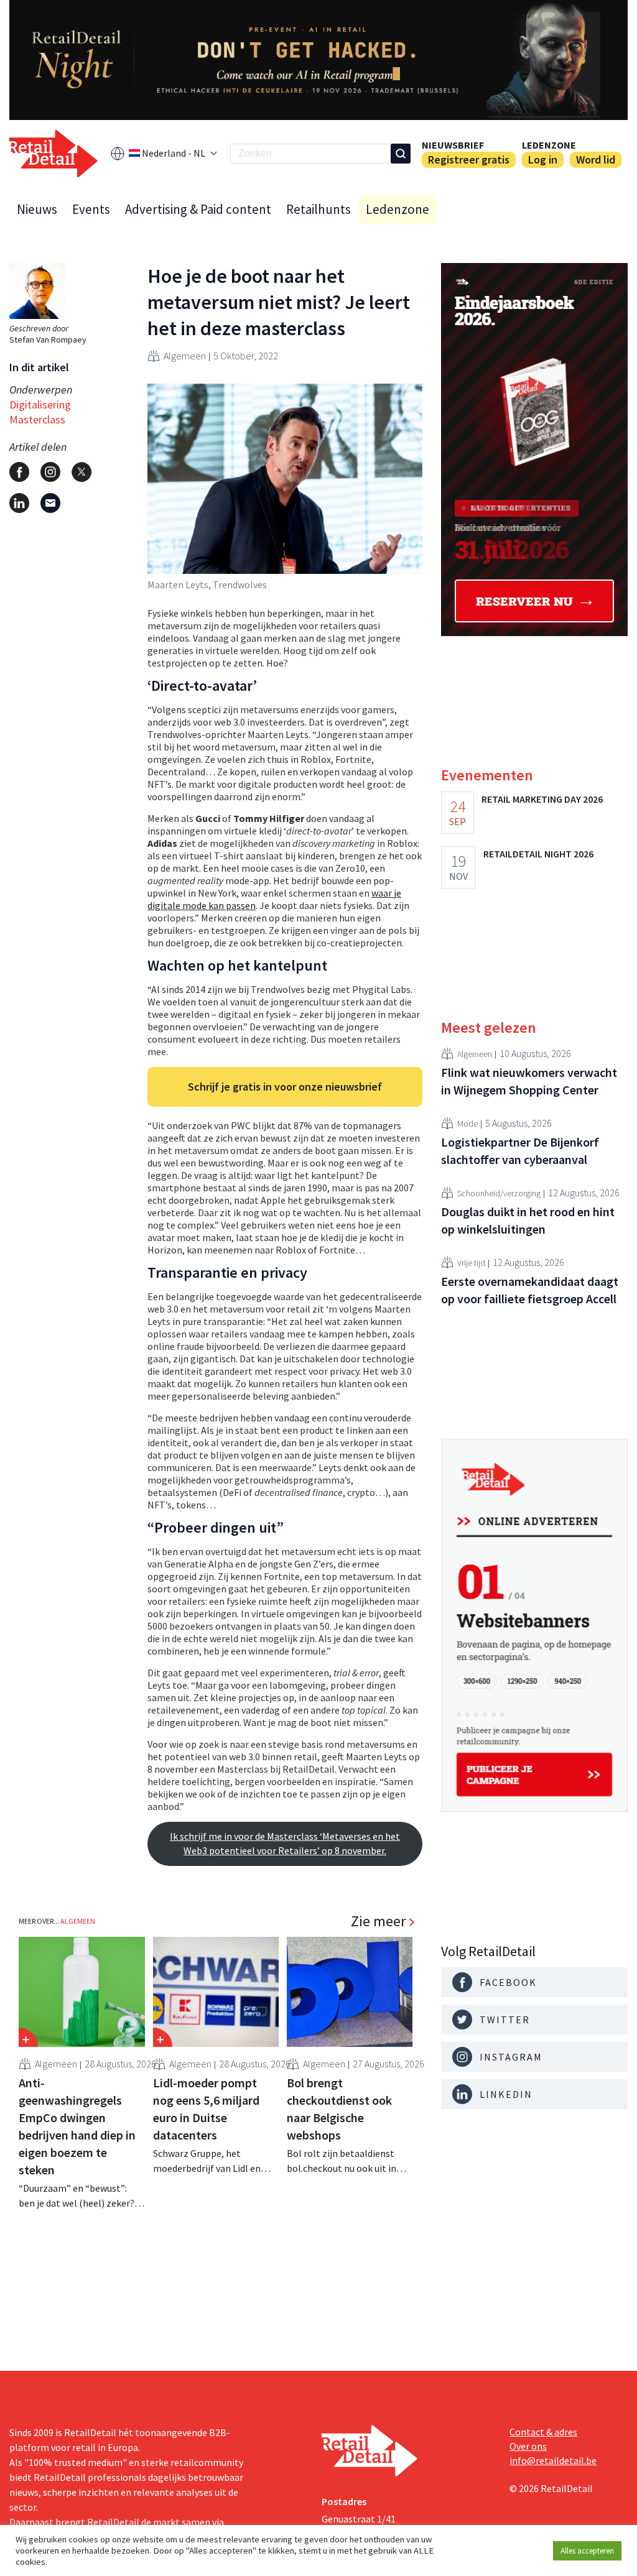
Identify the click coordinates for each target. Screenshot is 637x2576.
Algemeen (185, 356)
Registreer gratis (469, 159)
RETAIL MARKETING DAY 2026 (542, 799)
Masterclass (37, 419)
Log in (543, 159)
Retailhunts (318, 209)
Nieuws (37, 209)
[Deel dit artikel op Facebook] (19, 472)
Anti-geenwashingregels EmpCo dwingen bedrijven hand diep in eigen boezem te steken (77, 2126)
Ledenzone (549, 145)
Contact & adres (543, 2432)
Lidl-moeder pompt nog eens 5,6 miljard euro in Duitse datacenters (206, 2109)
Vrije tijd (471, 1263)
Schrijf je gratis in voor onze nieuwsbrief (285, 1087)
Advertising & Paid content (198, 209)
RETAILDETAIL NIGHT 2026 (538, 854)
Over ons (528, 2446)
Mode (467, 1124)
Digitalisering (40, 404)
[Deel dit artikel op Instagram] (50, 472)
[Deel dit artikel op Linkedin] (19, 503)
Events (91, 209)
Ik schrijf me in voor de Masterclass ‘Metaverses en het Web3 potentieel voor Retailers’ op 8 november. (285, 1843)
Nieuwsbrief (453, 145)
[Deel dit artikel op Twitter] (81, 472)
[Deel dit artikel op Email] (50, 503)
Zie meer (378, 1921)
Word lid (596, 159)
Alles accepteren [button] (587, 2551)
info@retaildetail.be (553, 2460)
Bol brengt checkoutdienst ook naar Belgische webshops (339, 2109)
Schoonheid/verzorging (499, 1193)
